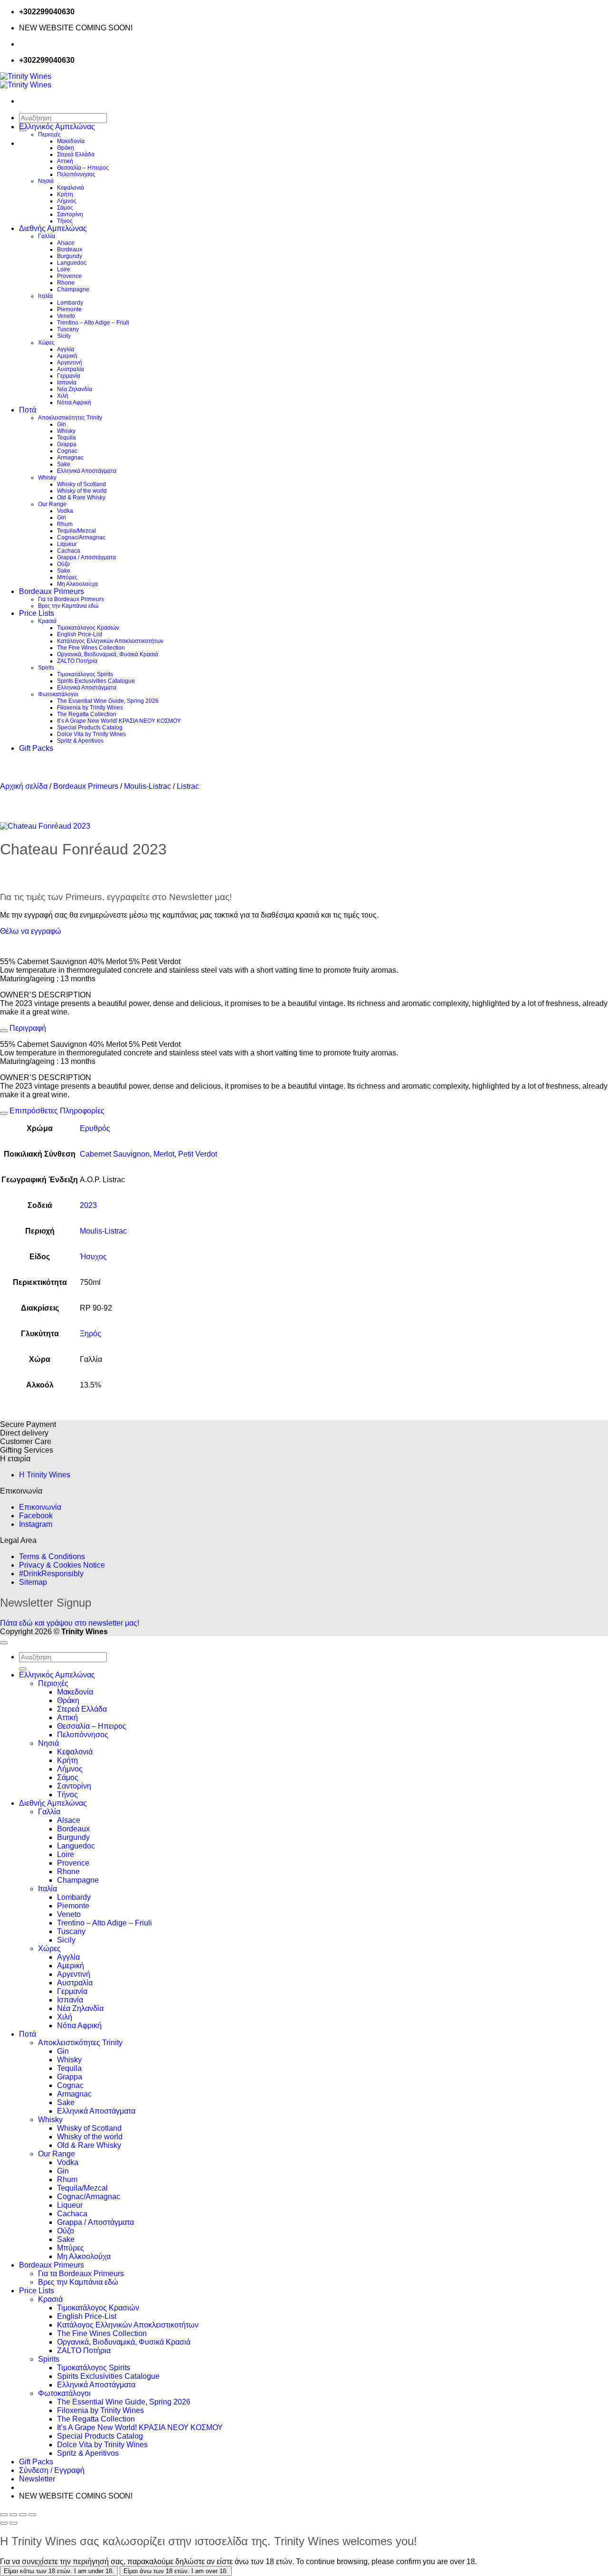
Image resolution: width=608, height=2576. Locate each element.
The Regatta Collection (87, 714)
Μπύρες (67, 577)
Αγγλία (66, 349)
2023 (88, 1205)
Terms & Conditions (52, 1556)
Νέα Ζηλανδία (75, 389)
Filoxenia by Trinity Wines (90, 708)
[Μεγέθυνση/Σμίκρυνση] (4, 2515)
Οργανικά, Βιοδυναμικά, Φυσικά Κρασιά (108, 654)
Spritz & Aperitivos (80, 741)
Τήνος (65, 221)
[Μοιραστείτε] (23, 2515)
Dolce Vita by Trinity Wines (91, 734)
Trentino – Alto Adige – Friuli (93, 323)
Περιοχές (49, 134)
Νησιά (46, 181)
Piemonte (69, 309)
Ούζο (63, 564)
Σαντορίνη (70, 214)
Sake (64, 464)
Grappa (67, 444)
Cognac (67, 451)
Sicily (64, 336)
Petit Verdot (198, 1154)
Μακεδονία (71, 141)
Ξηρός (90, 1334)
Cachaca (69, 551)
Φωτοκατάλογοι (58, 694)
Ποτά (28, 410)
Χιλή (63, 396)
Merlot (164, 1154)
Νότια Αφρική (74, 402)
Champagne (73, 289)
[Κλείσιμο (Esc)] (32, 2515)
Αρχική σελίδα (24, 786)
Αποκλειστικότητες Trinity (70, 418)
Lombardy (70, 303)
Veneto (66, 316)
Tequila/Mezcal (76, 531)
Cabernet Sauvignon (115, 1154)
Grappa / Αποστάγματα (86, 557)
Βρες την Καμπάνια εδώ (68, 606)
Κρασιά (47, 621)
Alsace (66, 243)
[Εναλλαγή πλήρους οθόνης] (13, 2515)
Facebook (36, 1516)
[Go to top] (4, 1643)
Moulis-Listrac (147, 786)
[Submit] (23, 1669)
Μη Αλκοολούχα (77, 584)
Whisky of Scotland (81, 484)
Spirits (46, 668)
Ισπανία (67, 383)
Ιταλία (45, 296)
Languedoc (72, 263)
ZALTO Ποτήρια (77, 661)
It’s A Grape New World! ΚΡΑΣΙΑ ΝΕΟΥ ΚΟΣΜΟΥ (119, 721)
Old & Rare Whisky (81, 498)
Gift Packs (36, 748)
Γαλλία (47, 236)
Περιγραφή (27, 1028)
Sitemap (33, 1582)
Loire (64, 269)
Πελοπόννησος (76, 174)
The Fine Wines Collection (91, 648)
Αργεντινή (70, 363)
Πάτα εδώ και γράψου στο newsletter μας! (70, 1623)
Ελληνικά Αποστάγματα (87, 471)
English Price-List (80, 634)
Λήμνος (67, 201)
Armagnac (70, 458)
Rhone (66, 283)
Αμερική (67, 356)
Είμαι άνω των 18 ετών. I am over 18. (176, 2571)
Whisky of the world (82, 491)
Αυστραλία (71, 369)
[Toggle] (4, 1031)
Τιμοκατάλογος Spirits (85, 674)
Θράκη (66, 148)
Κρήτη (65, 194)
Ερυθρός (95, 1128)
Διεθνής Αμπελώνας (53, 228)
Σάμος (65, 208)
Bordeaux (70, 249)
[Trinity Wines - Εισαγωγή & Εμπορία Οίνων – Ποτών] (26, 81)
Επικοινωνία (40, 1507)
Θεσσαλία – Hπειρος (83, 168)
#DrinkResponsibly (51, 1574)
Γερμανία (69, 376)
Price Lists (37, 613)
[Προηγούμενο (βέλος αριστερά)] (4, 2523)
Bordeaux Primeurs (52, 591)
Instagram (36, 1524)
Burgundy (70, 256)
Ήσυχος (93, 1257)
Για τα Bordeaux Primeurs (71, 599)
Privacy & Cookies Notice (62, 1565)
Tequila (66, 438)
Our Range (52, 504)
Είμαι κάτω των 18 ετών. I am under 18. (59, 2571)
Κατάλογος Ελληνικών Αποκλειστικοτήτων (110, 641)
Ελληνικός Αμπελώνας (57, 127)
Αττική (65, 161)
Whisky (66, 431)
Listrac (188, 786)
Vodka (65, 511)
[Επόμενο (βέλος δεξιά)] (13, 2523)
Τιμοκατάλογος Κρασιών (88, 628)
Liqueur (67, 544)
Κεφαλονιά (71, 188)
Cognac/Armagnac (81, 537)
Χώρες (46, 343)
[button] (37, 2479)
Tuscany (68, 329)
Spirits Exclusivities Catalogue (96, 681)
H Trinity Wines (45, 1475)
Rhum (65, 524)
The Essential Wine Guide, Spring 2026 (108, 701)
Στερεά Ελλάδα (76, 154)
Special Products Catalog (90, 728)
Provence (69, 276)
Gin (62, 424)
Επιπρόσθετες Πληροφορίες (56, 1111)
